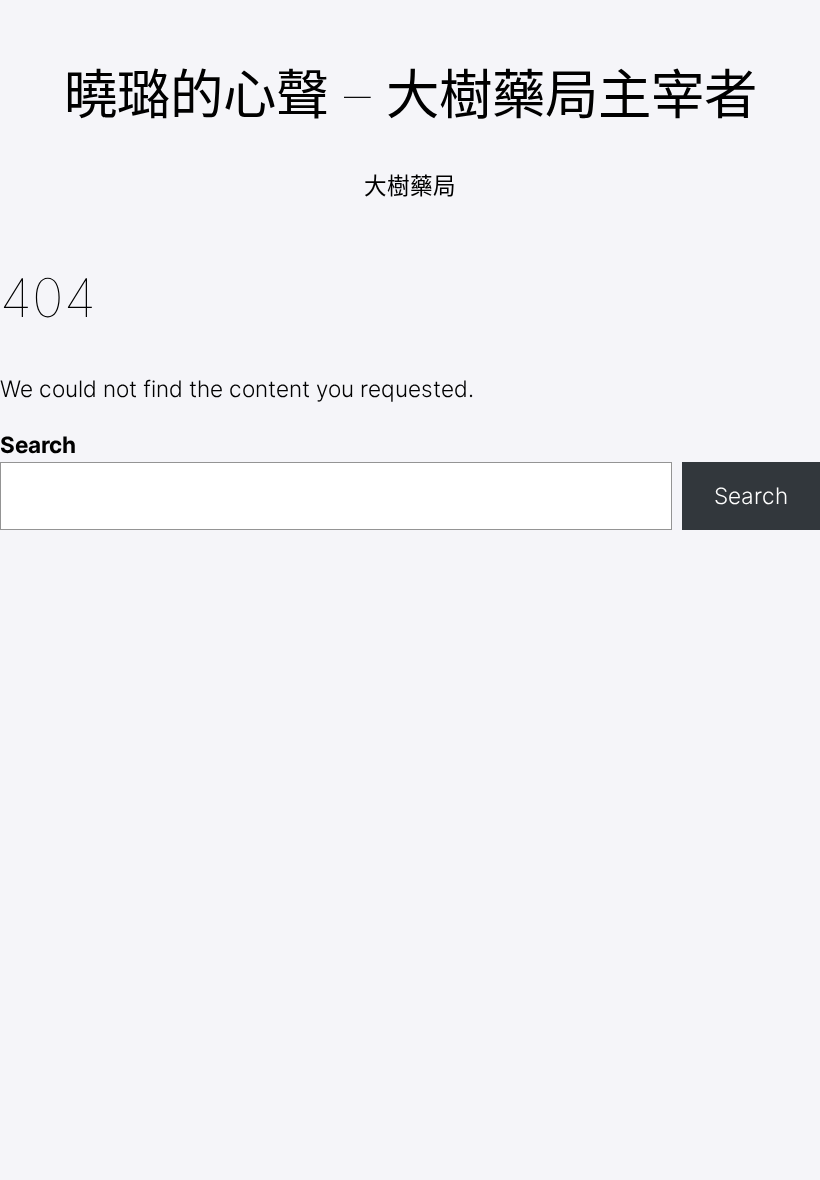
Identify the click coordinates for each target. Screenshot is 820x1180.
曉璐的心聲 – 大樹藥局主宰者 (410, 94)
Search (38, 444)
